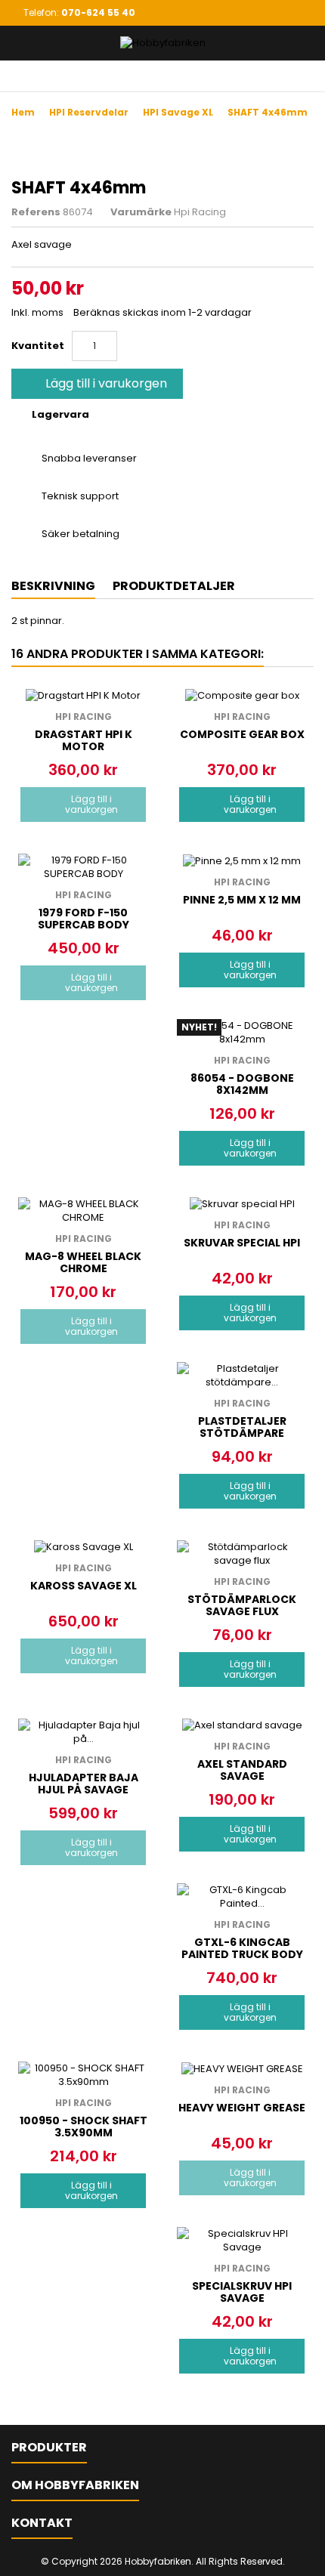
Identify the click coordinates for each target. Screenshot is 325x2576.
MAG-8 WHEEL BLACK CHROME (83, 1262)
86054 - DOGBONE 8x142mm (242, 1084)
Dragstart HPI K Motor (84, 740)
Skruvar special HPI (242, 1243)
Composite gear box (242, 734)
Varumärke (141, 212)
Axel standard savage (242, 1770)
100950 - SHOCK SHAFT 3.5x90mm (84, 2127)
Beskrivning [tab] (53, 586)
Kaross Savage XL (84, 1586)
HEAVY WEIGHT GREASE (242, 2108)
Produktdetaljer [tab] (174, 586)
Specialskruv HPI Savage (242, 2292)
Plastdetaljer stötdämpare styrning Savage (242, 1433)
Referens (36, 212)
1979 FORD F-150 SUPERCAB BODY (84, 919)
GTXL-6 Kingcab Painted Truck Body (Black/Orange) (242, 1954)
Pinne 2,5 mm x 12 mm (242, 900)
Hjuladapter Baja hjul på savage (84, 1784)
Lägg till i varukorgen (96, 383)
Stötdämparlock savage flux (242, 1605)
